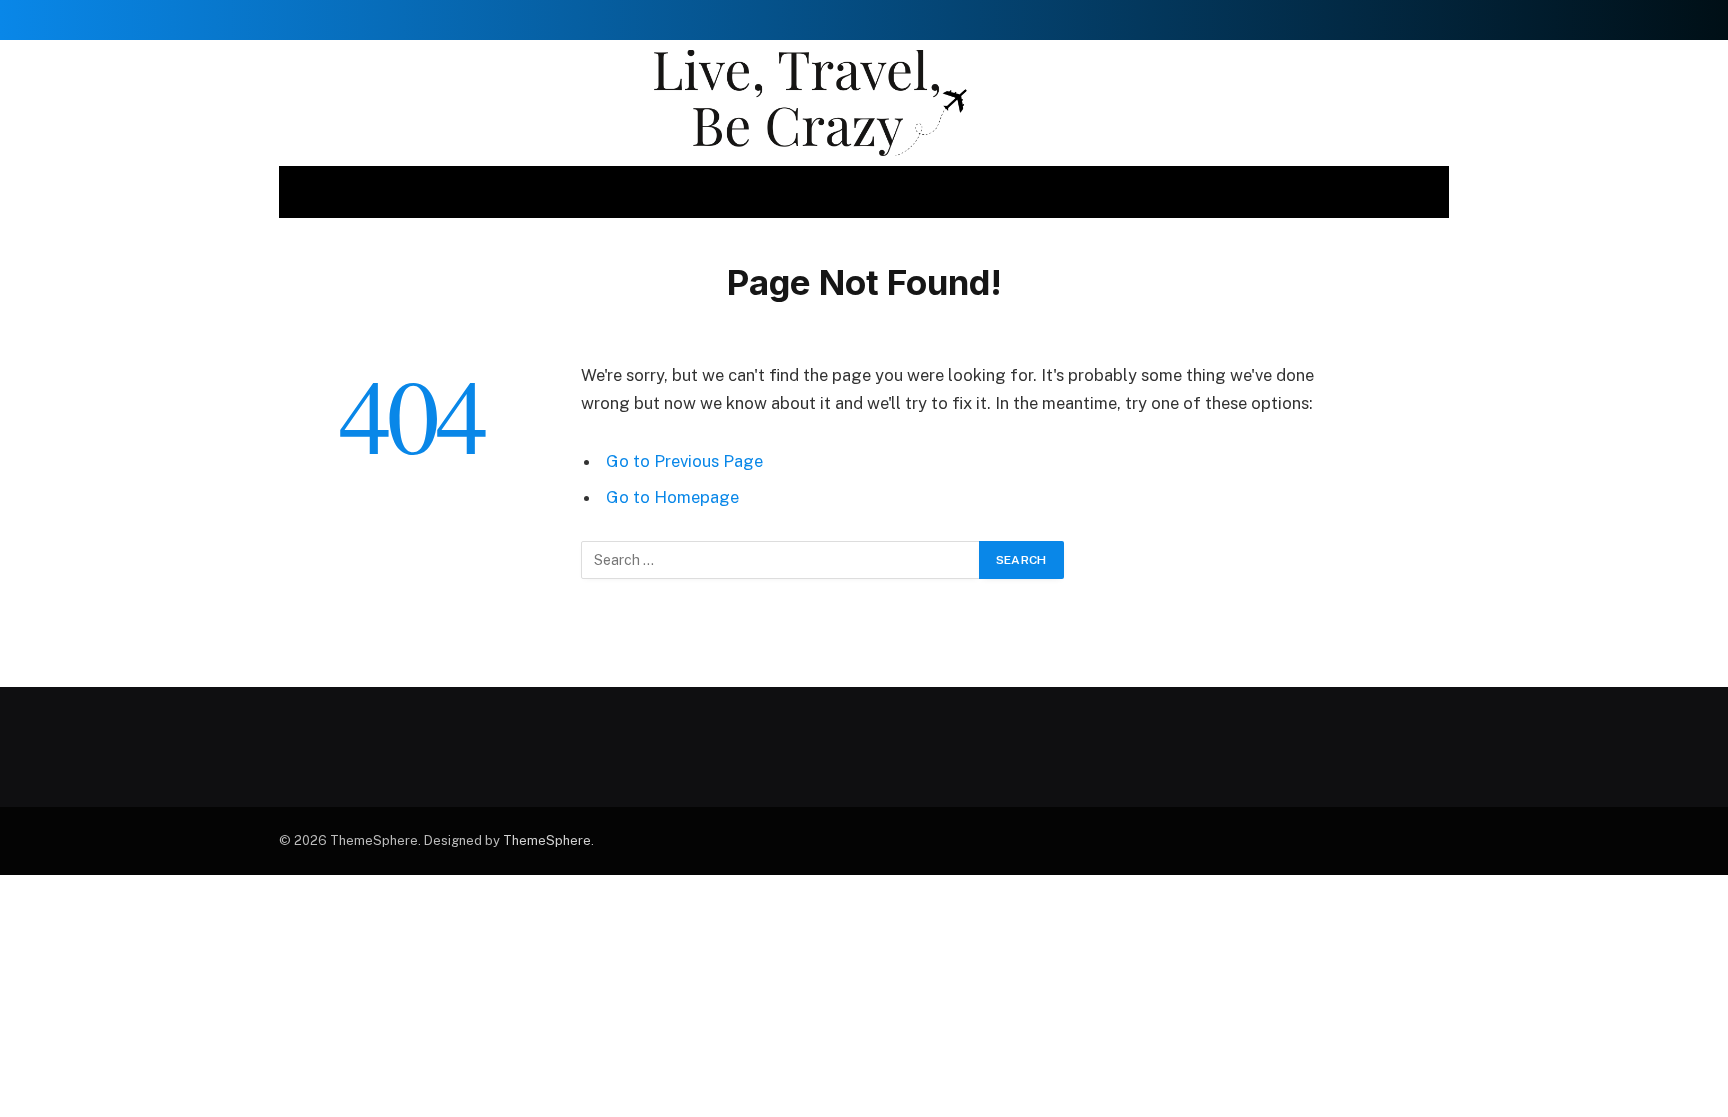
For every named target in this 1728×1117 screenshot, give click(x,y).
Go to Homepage (672, 497)
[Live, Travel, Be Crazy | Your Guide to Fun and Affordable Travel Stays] (864, 103)
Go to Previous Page (684, 461)
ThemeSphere (547, 840)
